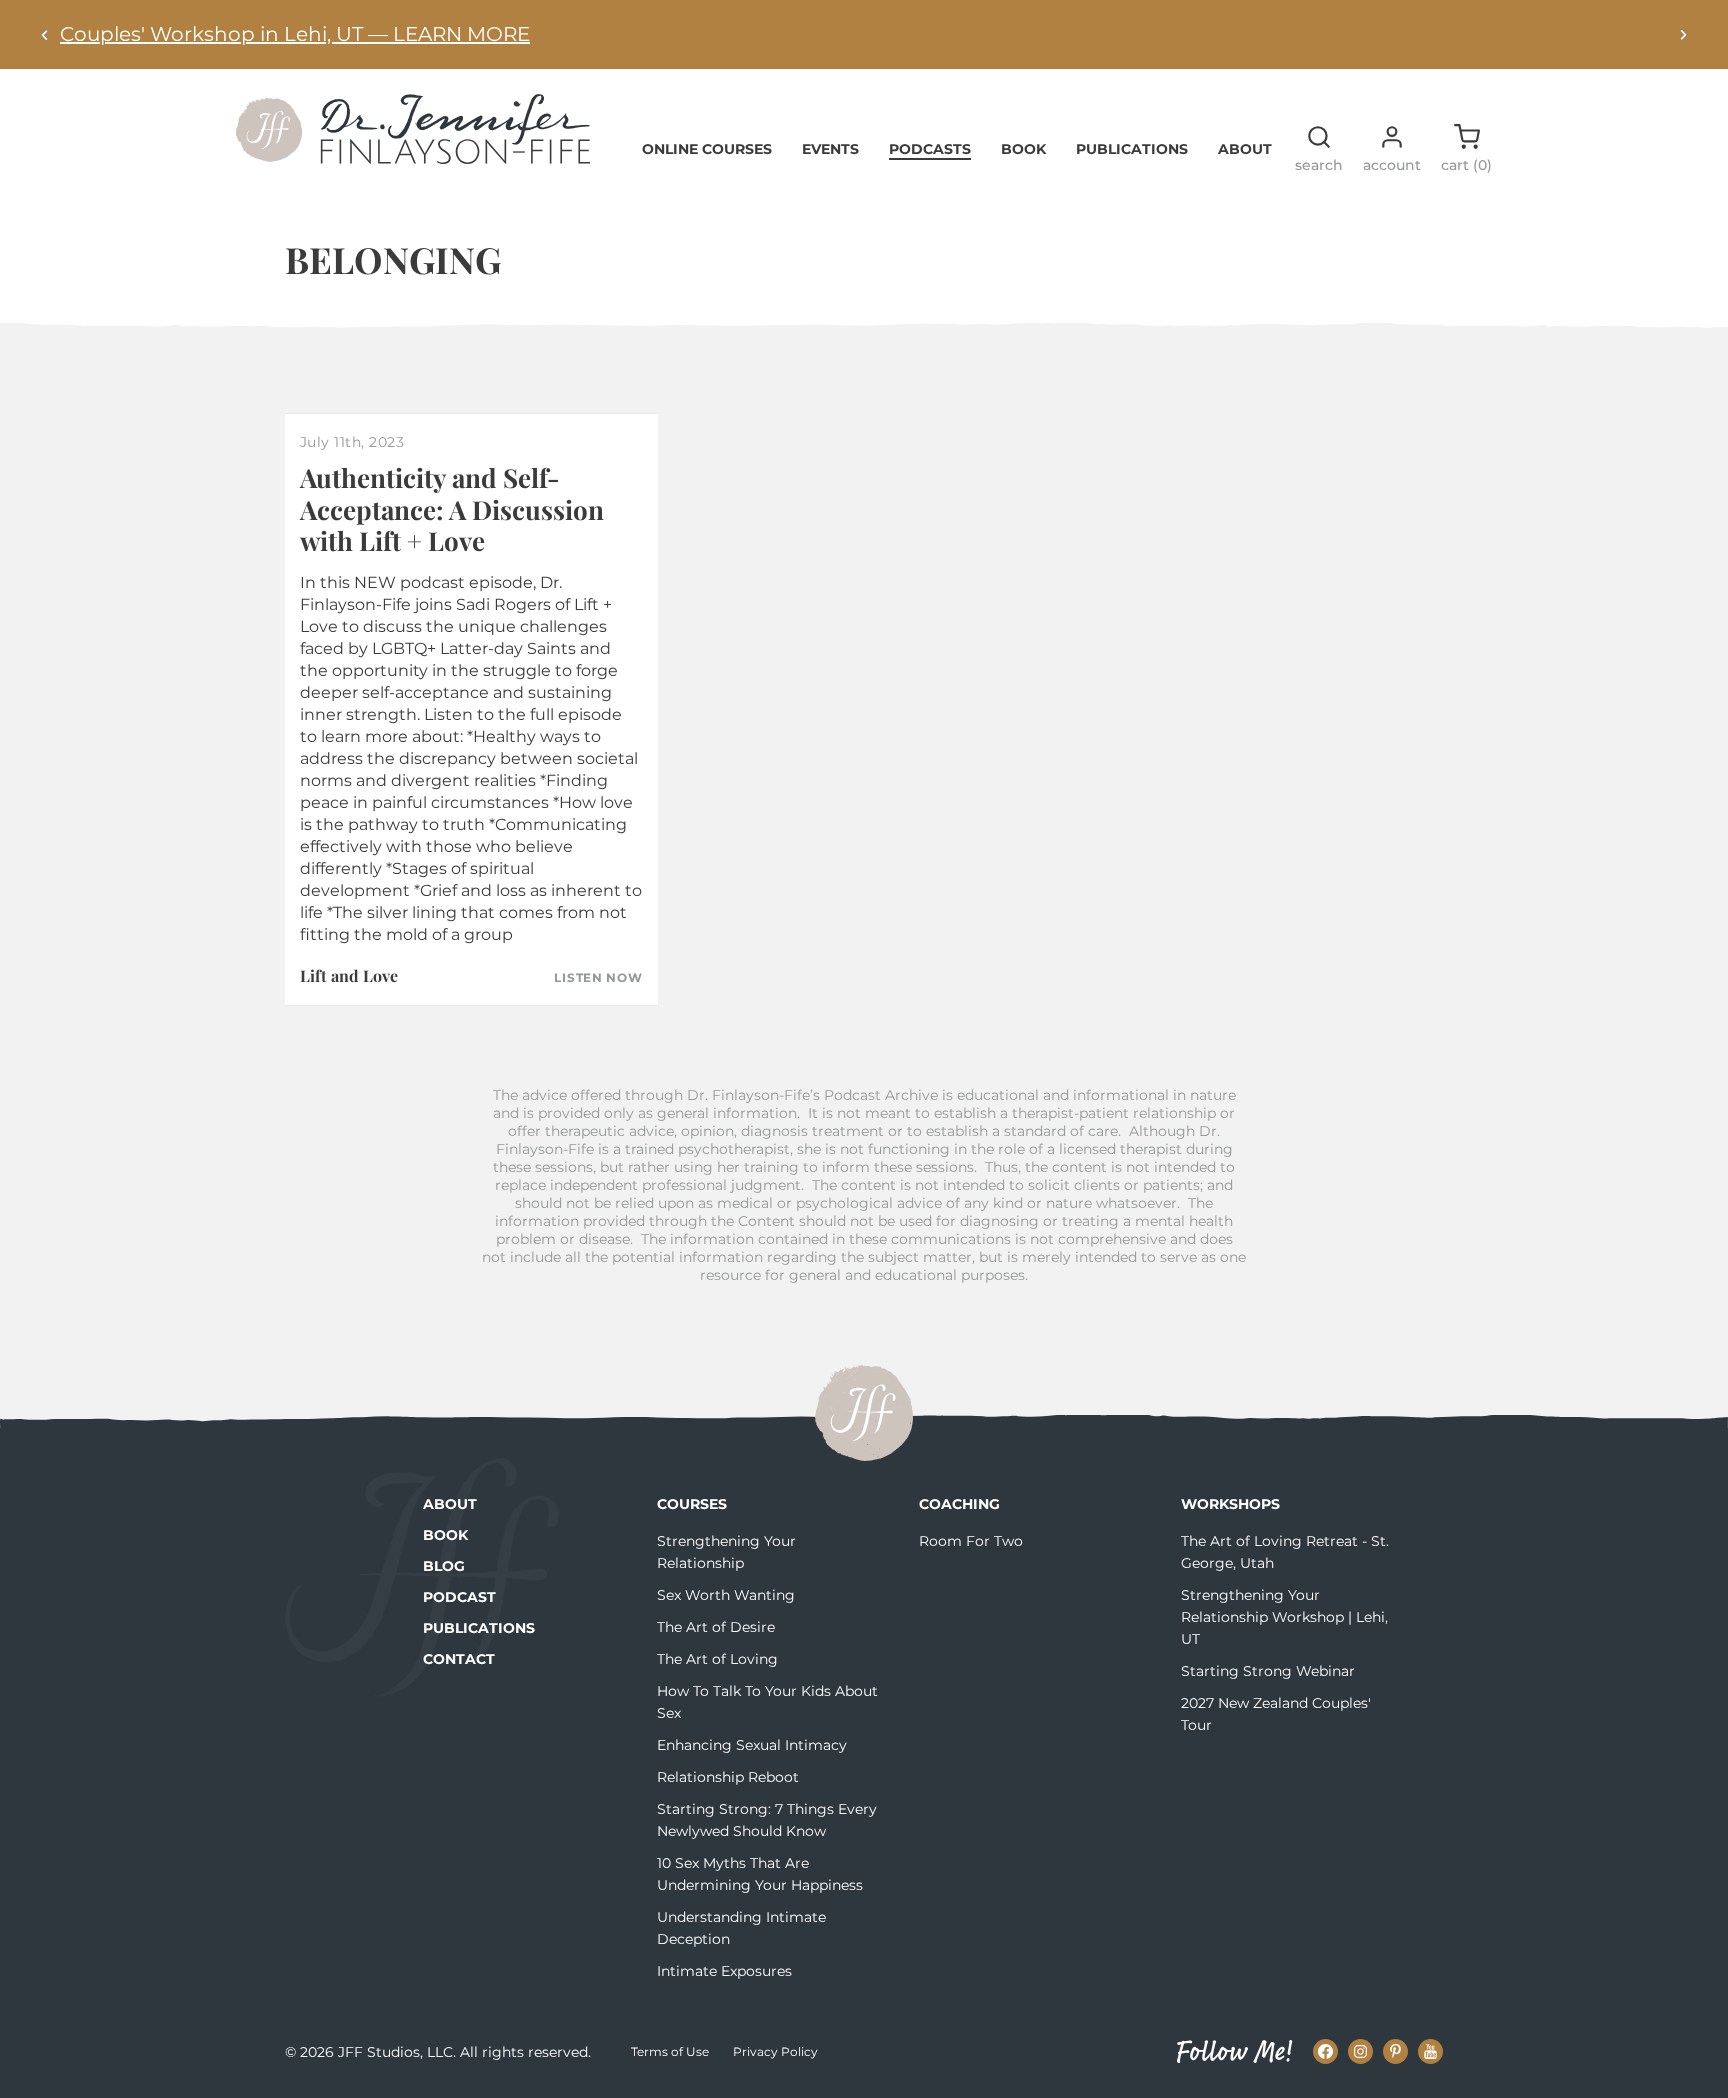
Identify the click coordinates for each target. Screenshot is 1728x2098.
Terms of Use (670, 2051)
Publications (1132, 149)
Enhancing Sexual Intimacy (752, 1745)
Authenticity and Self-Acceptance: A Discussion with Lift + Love (452, 508)
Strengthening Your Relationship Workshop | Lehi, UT (1284, 1617)
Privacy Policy (775, 2051)
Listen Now (598, 978)
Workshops (1230, 1504)
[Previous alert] (45, 34)
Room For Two (971, 1541)
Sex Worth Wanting (726, 1595)
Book (1023, 149)
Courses (692, 1504)
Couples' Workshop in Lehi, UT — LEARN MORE (295, 34)
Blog (444, 1566)
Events (830, 149)
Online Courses (707, 149)
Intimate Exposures (724, 1971)
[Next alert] (1683, 34)
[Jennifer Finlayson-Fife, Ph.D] (413, 157)
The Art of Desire (716, 1627)
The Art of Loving (717, 1659)
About (1245, 149)
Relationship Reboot (728, 1777)
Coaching (959, 1504)
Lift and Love (349, 975)
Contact (459, 1659)
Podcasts (930, 149)
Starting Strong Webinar (1268, 1671)
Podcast (459, 1597)
